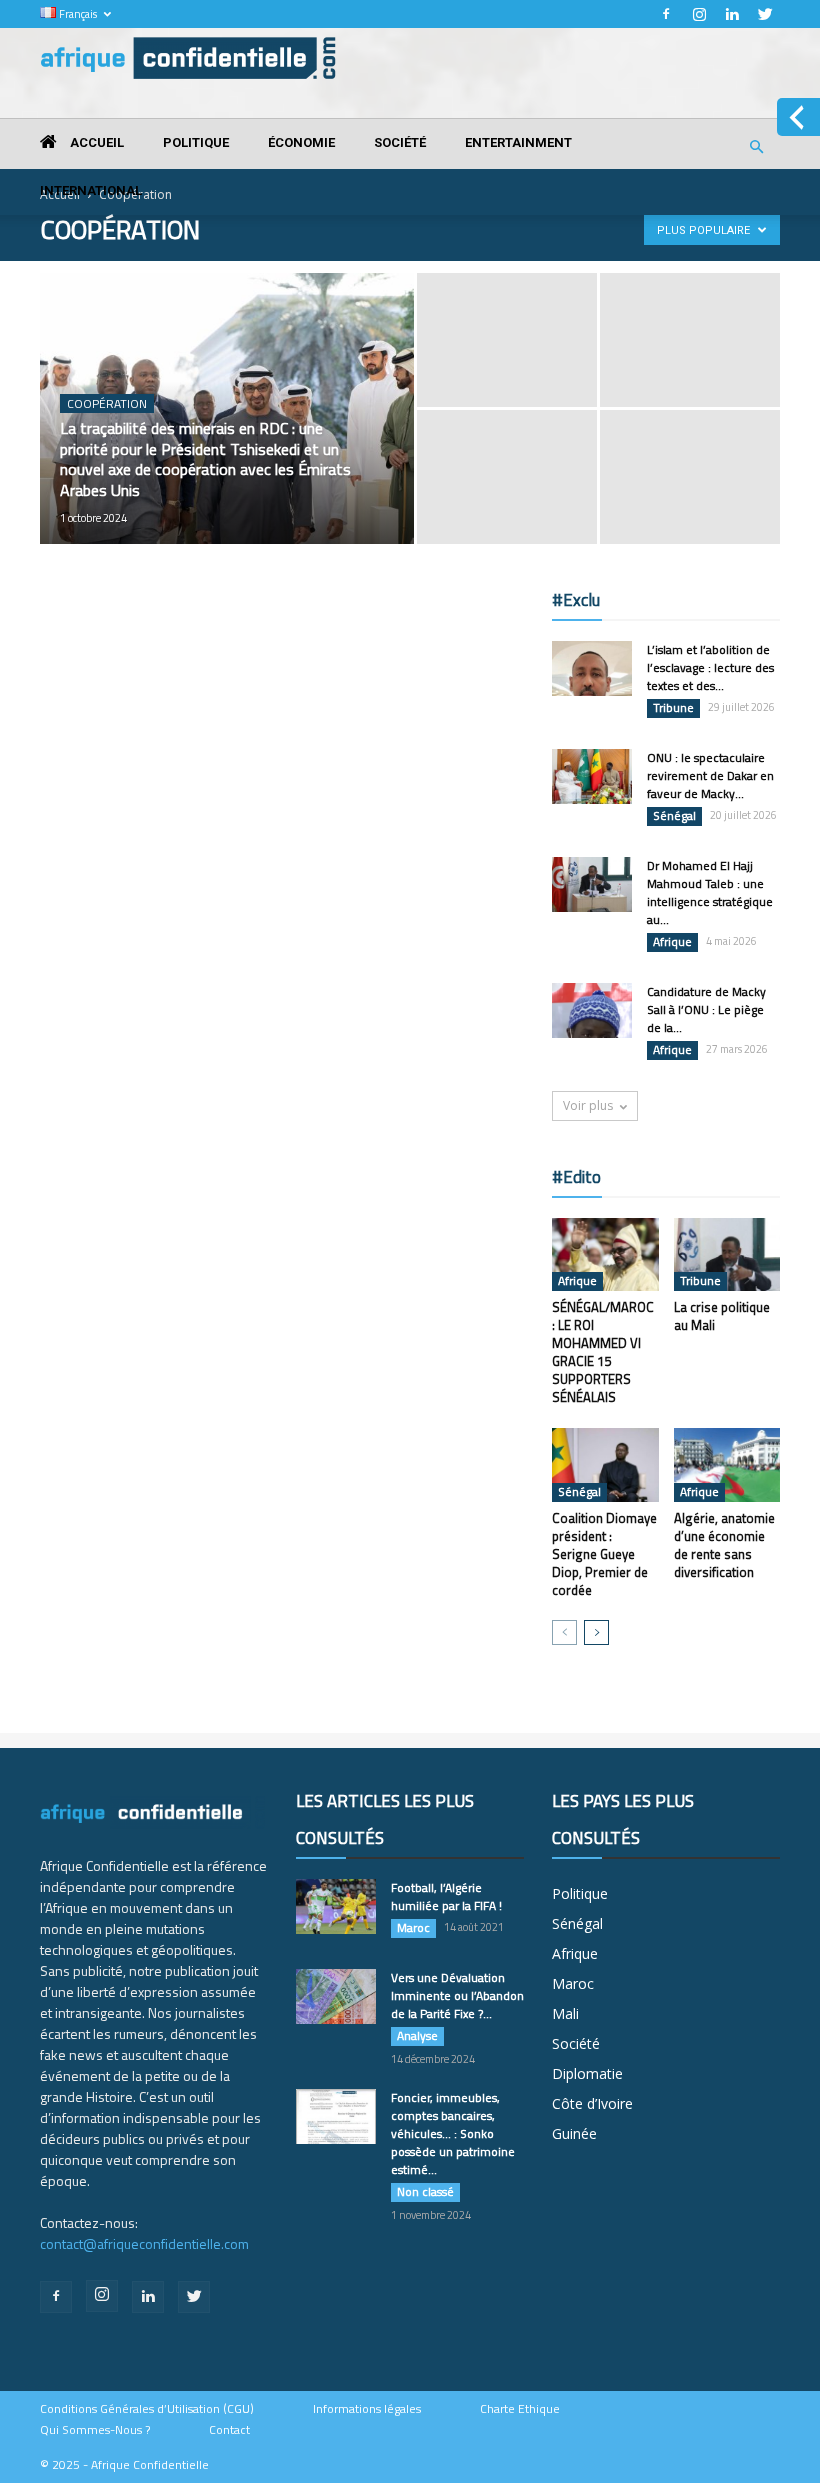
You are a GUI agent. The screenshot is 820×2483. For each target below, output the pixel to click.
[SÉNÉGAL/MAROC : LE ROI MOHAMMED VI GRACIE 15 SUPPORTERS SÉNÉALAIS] (605, 1254)
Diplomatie (587, 2073)
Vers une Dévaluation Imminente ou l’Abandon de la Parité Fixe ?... (457, 1995)
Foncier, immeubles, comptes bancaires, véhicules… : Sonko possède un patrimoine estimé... (453, 2133)
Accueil (95, 142)
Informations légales (367, 2409)
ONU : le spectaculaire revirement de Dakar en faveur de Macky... (710, 775)
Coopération (107, 403)
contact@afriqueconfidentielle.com (144, 2243)
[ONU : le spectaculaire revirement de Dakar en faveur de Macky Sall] (592, 776)
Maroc (413, 1928)
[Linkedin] (732, 14)
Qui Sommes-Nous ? (95, 2430)
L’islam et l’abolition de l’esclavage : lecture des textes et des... (710, 667)
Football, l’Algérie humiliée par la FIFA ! (446, 1896)
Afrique (672, 942)
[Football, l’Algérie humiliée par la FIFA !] (336, 1906)
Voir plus (588, 1105)
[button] (756, 147)
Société (400, 142)
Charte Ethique (520, 2409)
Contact (229, 2430)
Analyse (417, 2036)
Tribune (673, 708)
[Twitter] (765, 14)
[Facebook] (666, 14)
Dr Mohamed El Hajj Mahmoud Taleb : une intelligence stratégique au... (710, 892)
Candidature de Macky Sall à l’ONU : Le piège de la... (706, 1009)
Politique (196, 142)
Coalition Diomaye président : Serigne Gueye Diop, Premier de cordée (604, 1554)
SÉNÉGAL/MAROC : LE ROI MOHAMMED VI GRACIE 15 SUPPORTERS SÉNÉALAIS (603, 1352)
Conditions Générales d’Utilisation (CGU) (147, 2409)
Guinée (574, 2133)
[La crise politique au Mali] (727, 1254)
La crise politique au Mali (722, 1316)
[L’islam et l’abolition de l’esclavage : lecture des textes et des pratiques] (592, 668)
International (91, 190)
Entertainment (518, 142)
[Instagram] (699, 14)
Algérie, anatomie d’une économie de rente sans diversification (724, 1545)
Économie (301, 142)
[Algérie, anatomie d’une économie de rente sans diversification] (727, 1464)
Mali (565, 2013)
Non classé (425, 2192)
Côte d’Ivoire (592, 2103)
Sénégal (674, 816)
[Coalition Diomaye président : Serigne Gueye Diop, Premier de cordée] (605, 1464)
